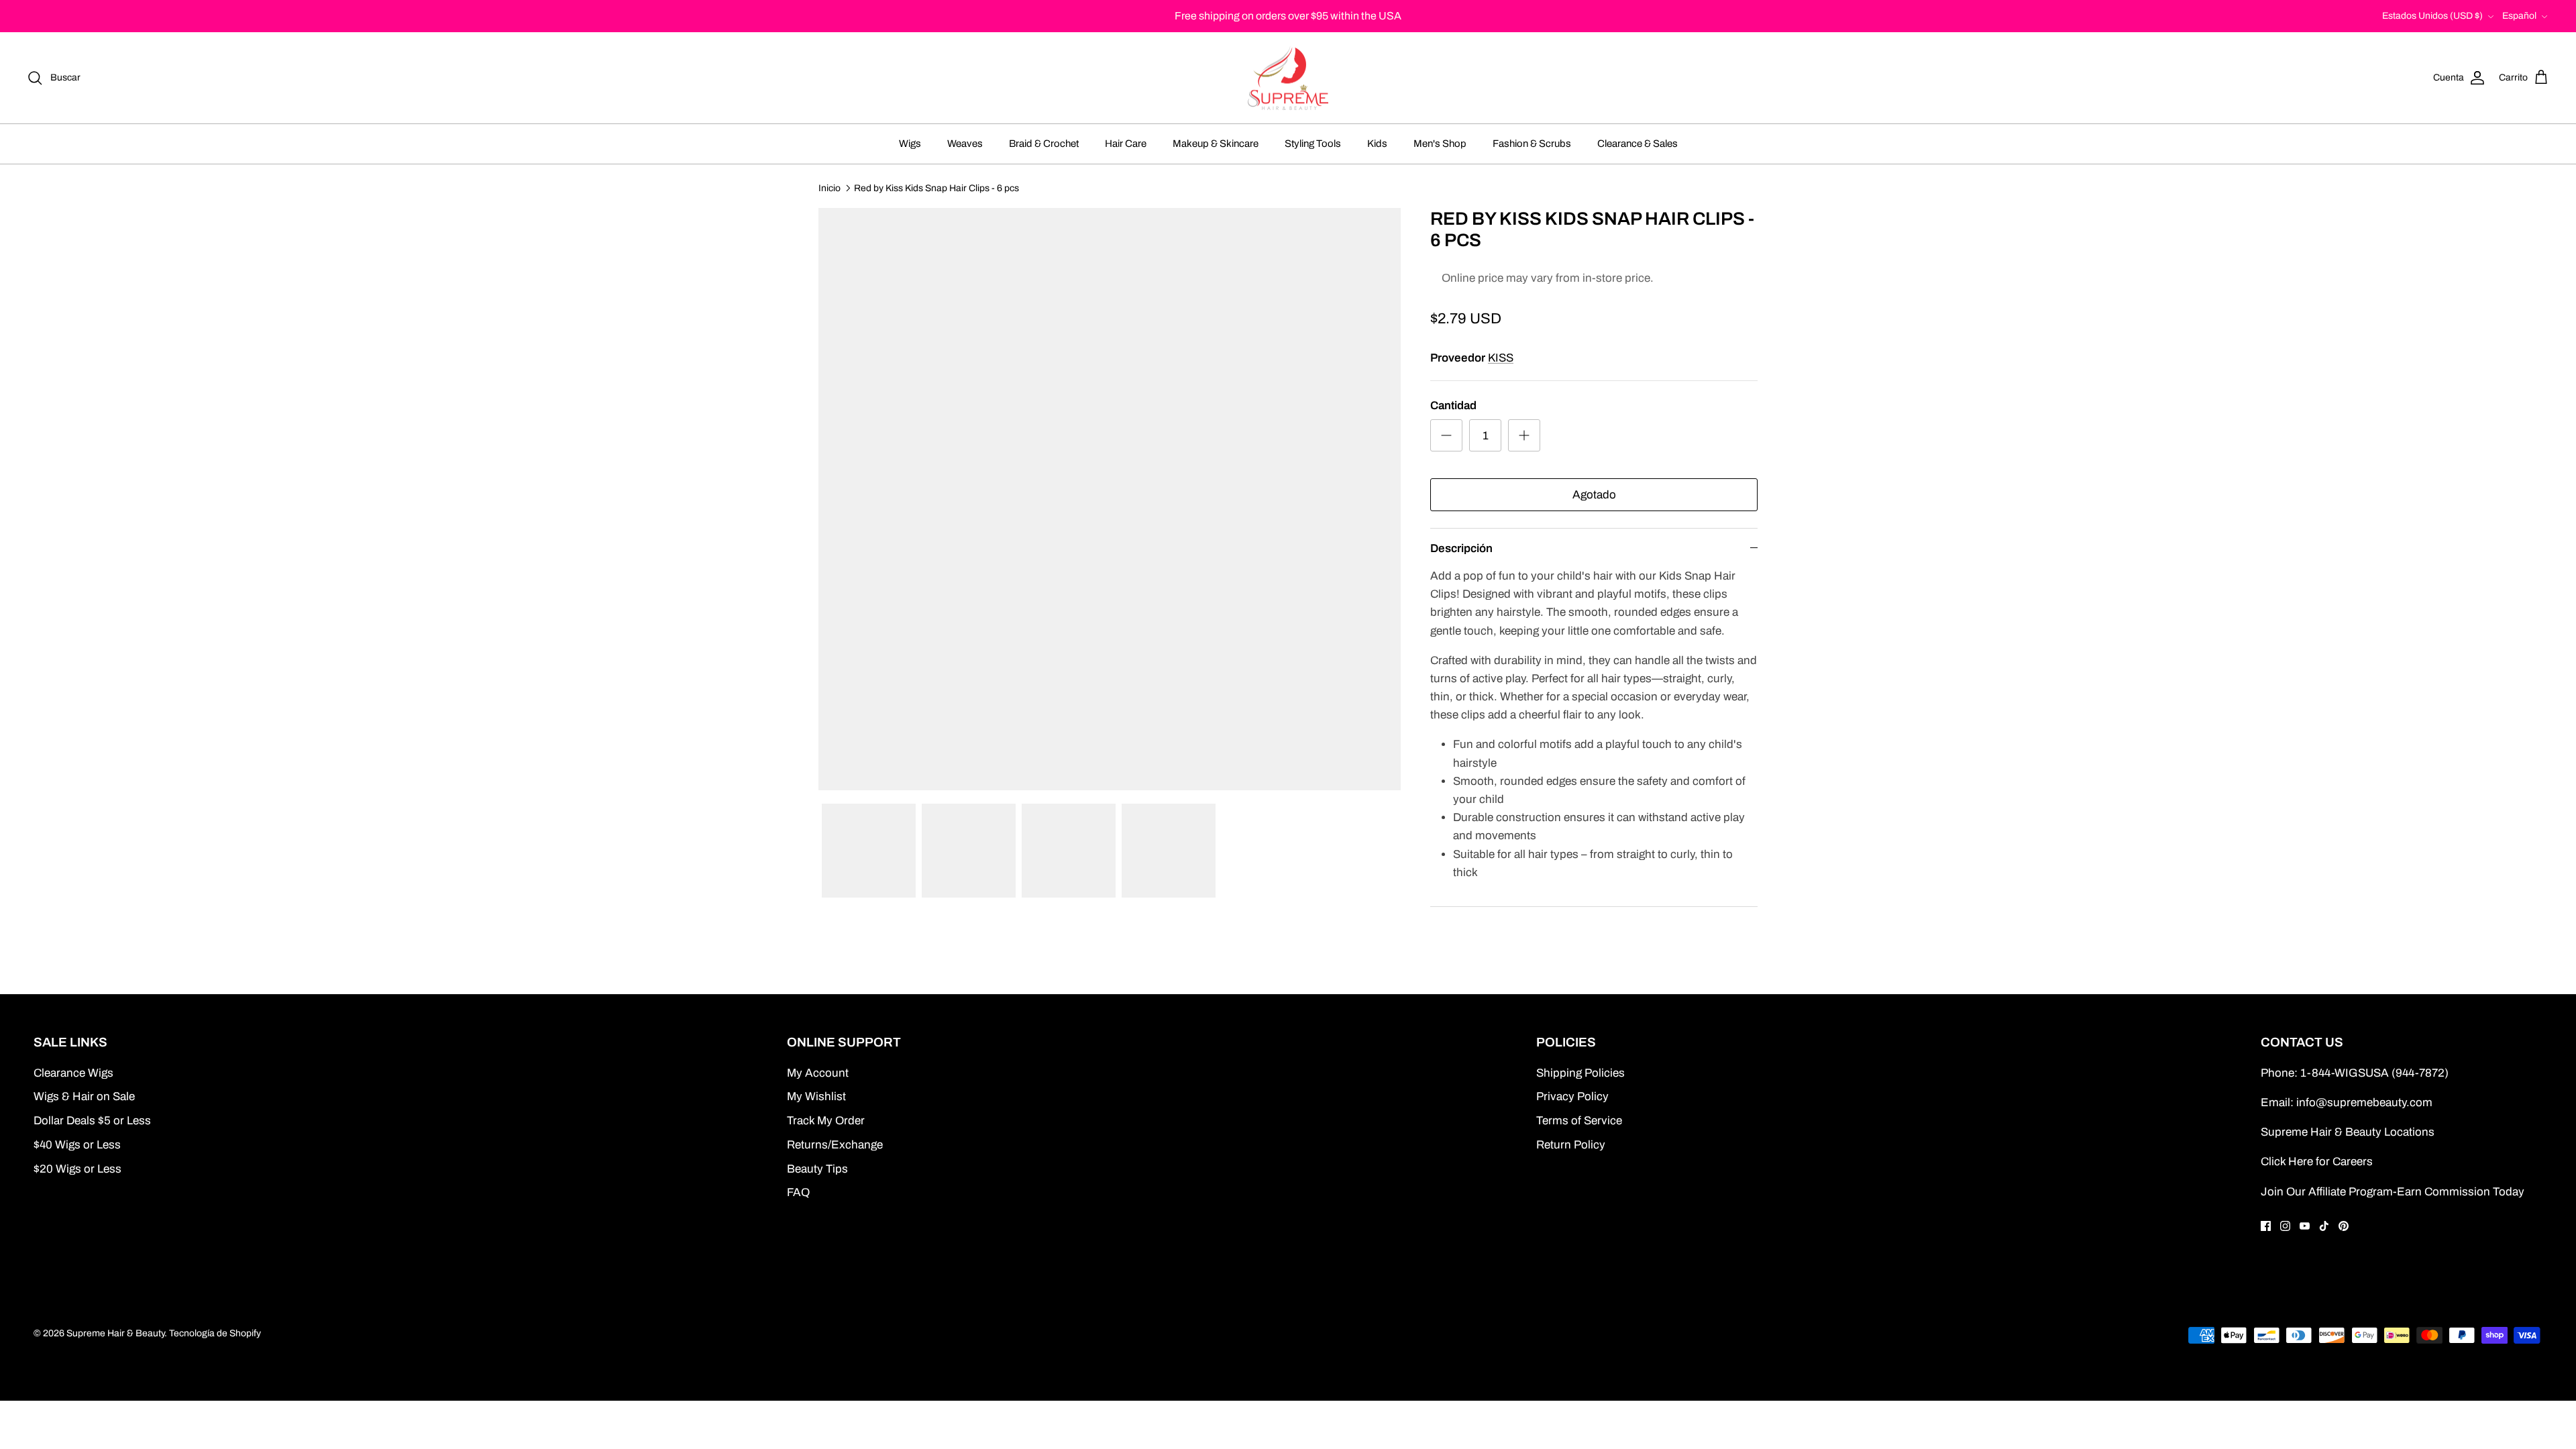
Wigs (910, 144)
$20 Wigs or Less (77, 1169)
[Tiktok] (2324, 1226)
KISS (1501, 358)
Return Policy (1571, 1145)
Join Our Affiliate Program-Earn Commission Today (2393, 1192)
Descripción (1461, 548)
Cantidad (1453, 406)
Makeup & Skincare (1216, 144)
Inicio (829, 187)
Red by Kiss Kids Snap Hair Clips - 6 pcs (936, 187)
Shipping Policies (1580, 1073)
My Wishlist (816, 1096)
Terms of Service (1579, 1121)
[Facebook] (2266, 1226)
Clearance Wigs (73, 1073)
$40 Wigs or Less (77, 1145)
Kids (1377, 144)
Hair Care (1126, 144)
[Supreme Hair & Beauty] (1288, 78)
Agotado (1594, 495)
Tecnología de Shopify (215, 1333)
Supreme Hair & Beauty (115, 1333)
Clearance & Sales (1638, 144)
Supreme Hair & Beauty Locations (2348, 1132)
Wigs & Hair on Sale (84, 1096)
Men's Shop (1440, 144)
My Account (818, 1073)
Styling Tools (1313, 144)
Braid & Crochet (1044, 144)
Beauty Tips (817, 1169)
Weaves (965, 144)
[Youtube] (2305, 1226)
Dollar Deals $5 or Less (92, 1121)
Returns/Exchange (835, 1145)
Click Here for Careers (2317, 1162)
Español (2519, 16)
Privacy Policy (1572, 1096)
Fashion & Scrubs (1532, 144)
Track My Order (826, 1121)
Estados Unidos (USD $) (2432, 16)
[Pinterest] (2344, 1226)
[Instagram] (2285, 1226)
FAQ (798, 1192)
